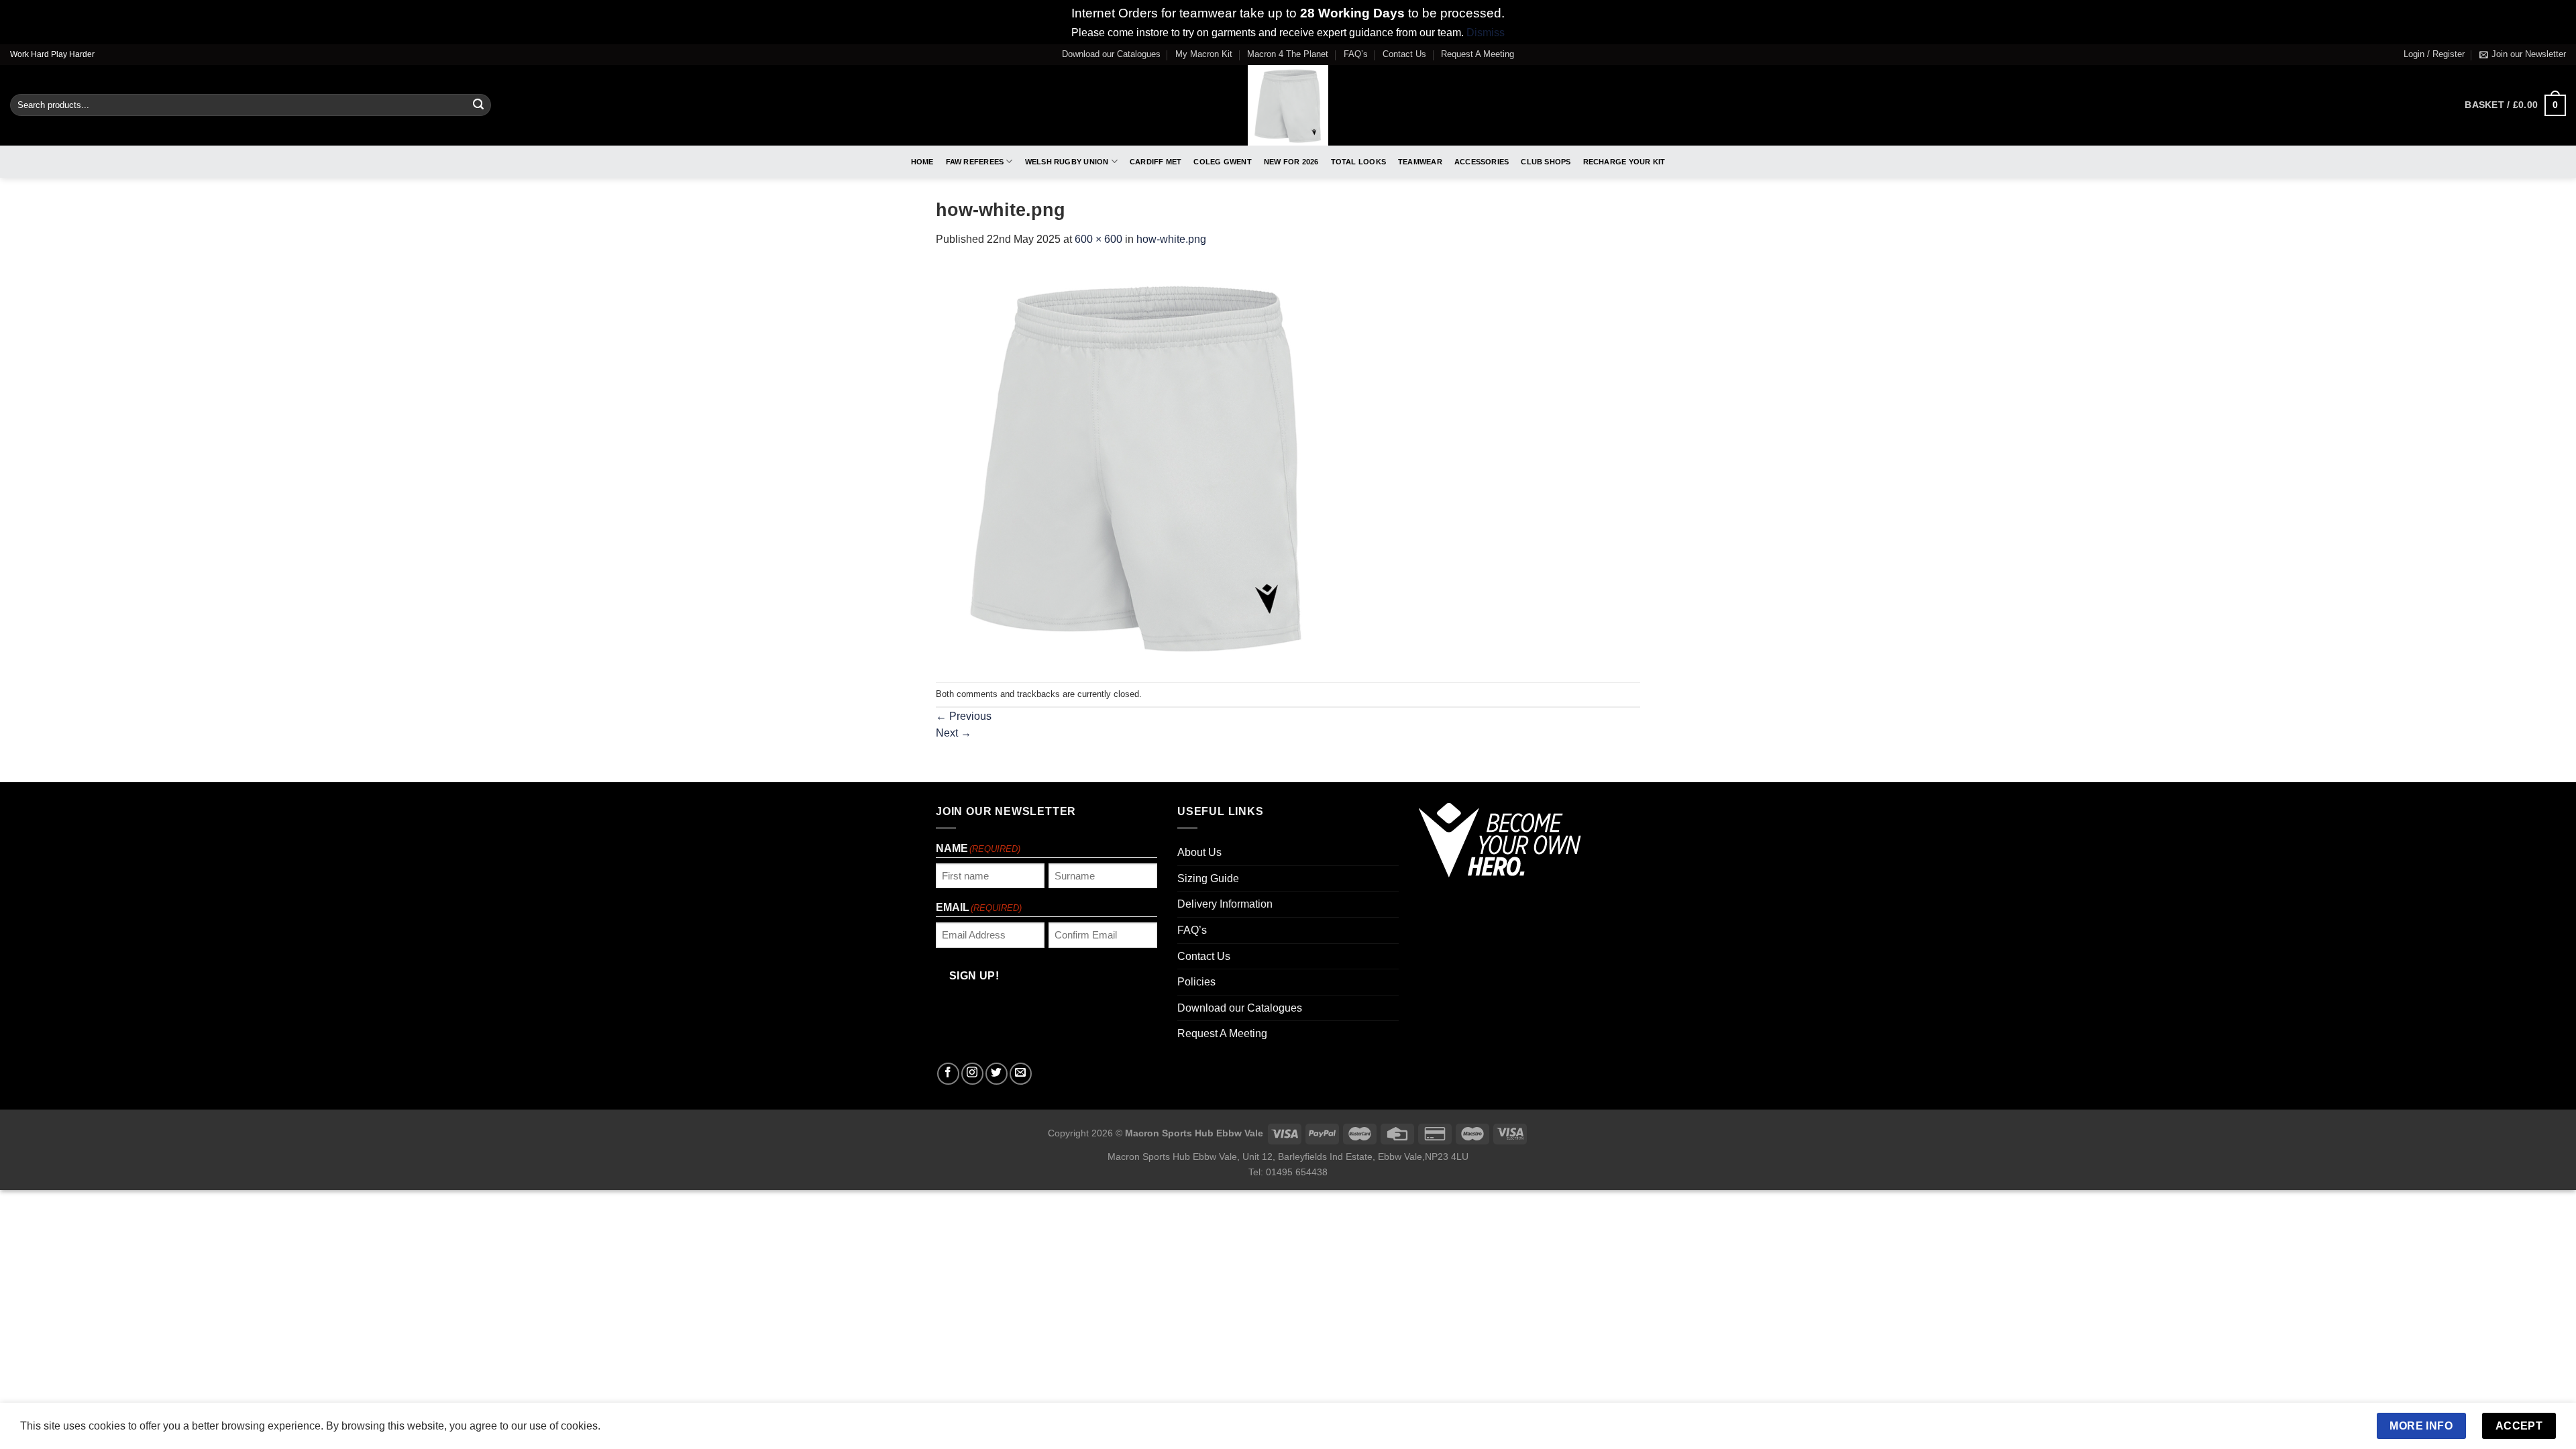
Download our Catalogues (1111, 54)
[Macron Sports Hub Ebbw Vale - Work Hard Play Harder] (1288, 105)
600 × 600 (1098, 239)
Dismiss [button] (1486, 33)
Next (954, 733)
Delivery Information (1225, 904)
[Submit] (478, 105)
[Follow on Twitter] (997, 1074)
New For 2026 (1291, 162)
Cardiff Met (1156, 162)
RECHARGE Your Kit (1624, 162)
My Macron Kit (1204, 54)
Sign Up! (974, 976)
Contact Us (1404, 54)
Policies (1196, 982)
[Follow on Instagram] (972, 1074)
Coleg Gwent (1222, 162)
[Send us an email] (1021, 1074)
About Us (1199, 852)
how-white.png (1171, 239)
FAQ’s (1356, 54)
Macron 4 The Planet (1288, 54)
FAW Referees (975, 162)
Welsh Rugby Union (1067, 162)
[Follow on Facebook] (948, 1074)
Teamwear (1420, 162)
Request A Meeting (1478, 54)
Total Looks (1358, 162)
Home (922, 162)
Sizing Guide (1208, 878)
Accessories (1482, 162)
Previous (964, 716)
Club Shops (1546, 162)
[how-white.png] (1137, 465)
